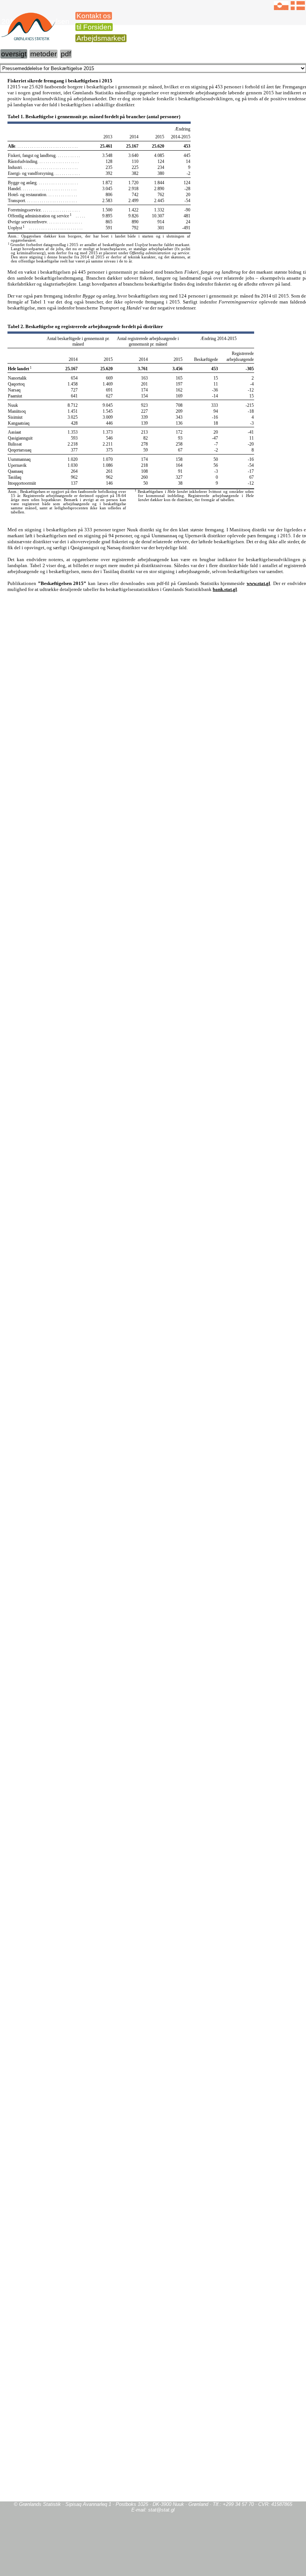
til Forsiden (94, 27)
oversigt (14, 54)
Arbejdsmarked (101, 38)
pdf (66, 54)
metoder (43, 54)
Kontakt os (94, 16)
